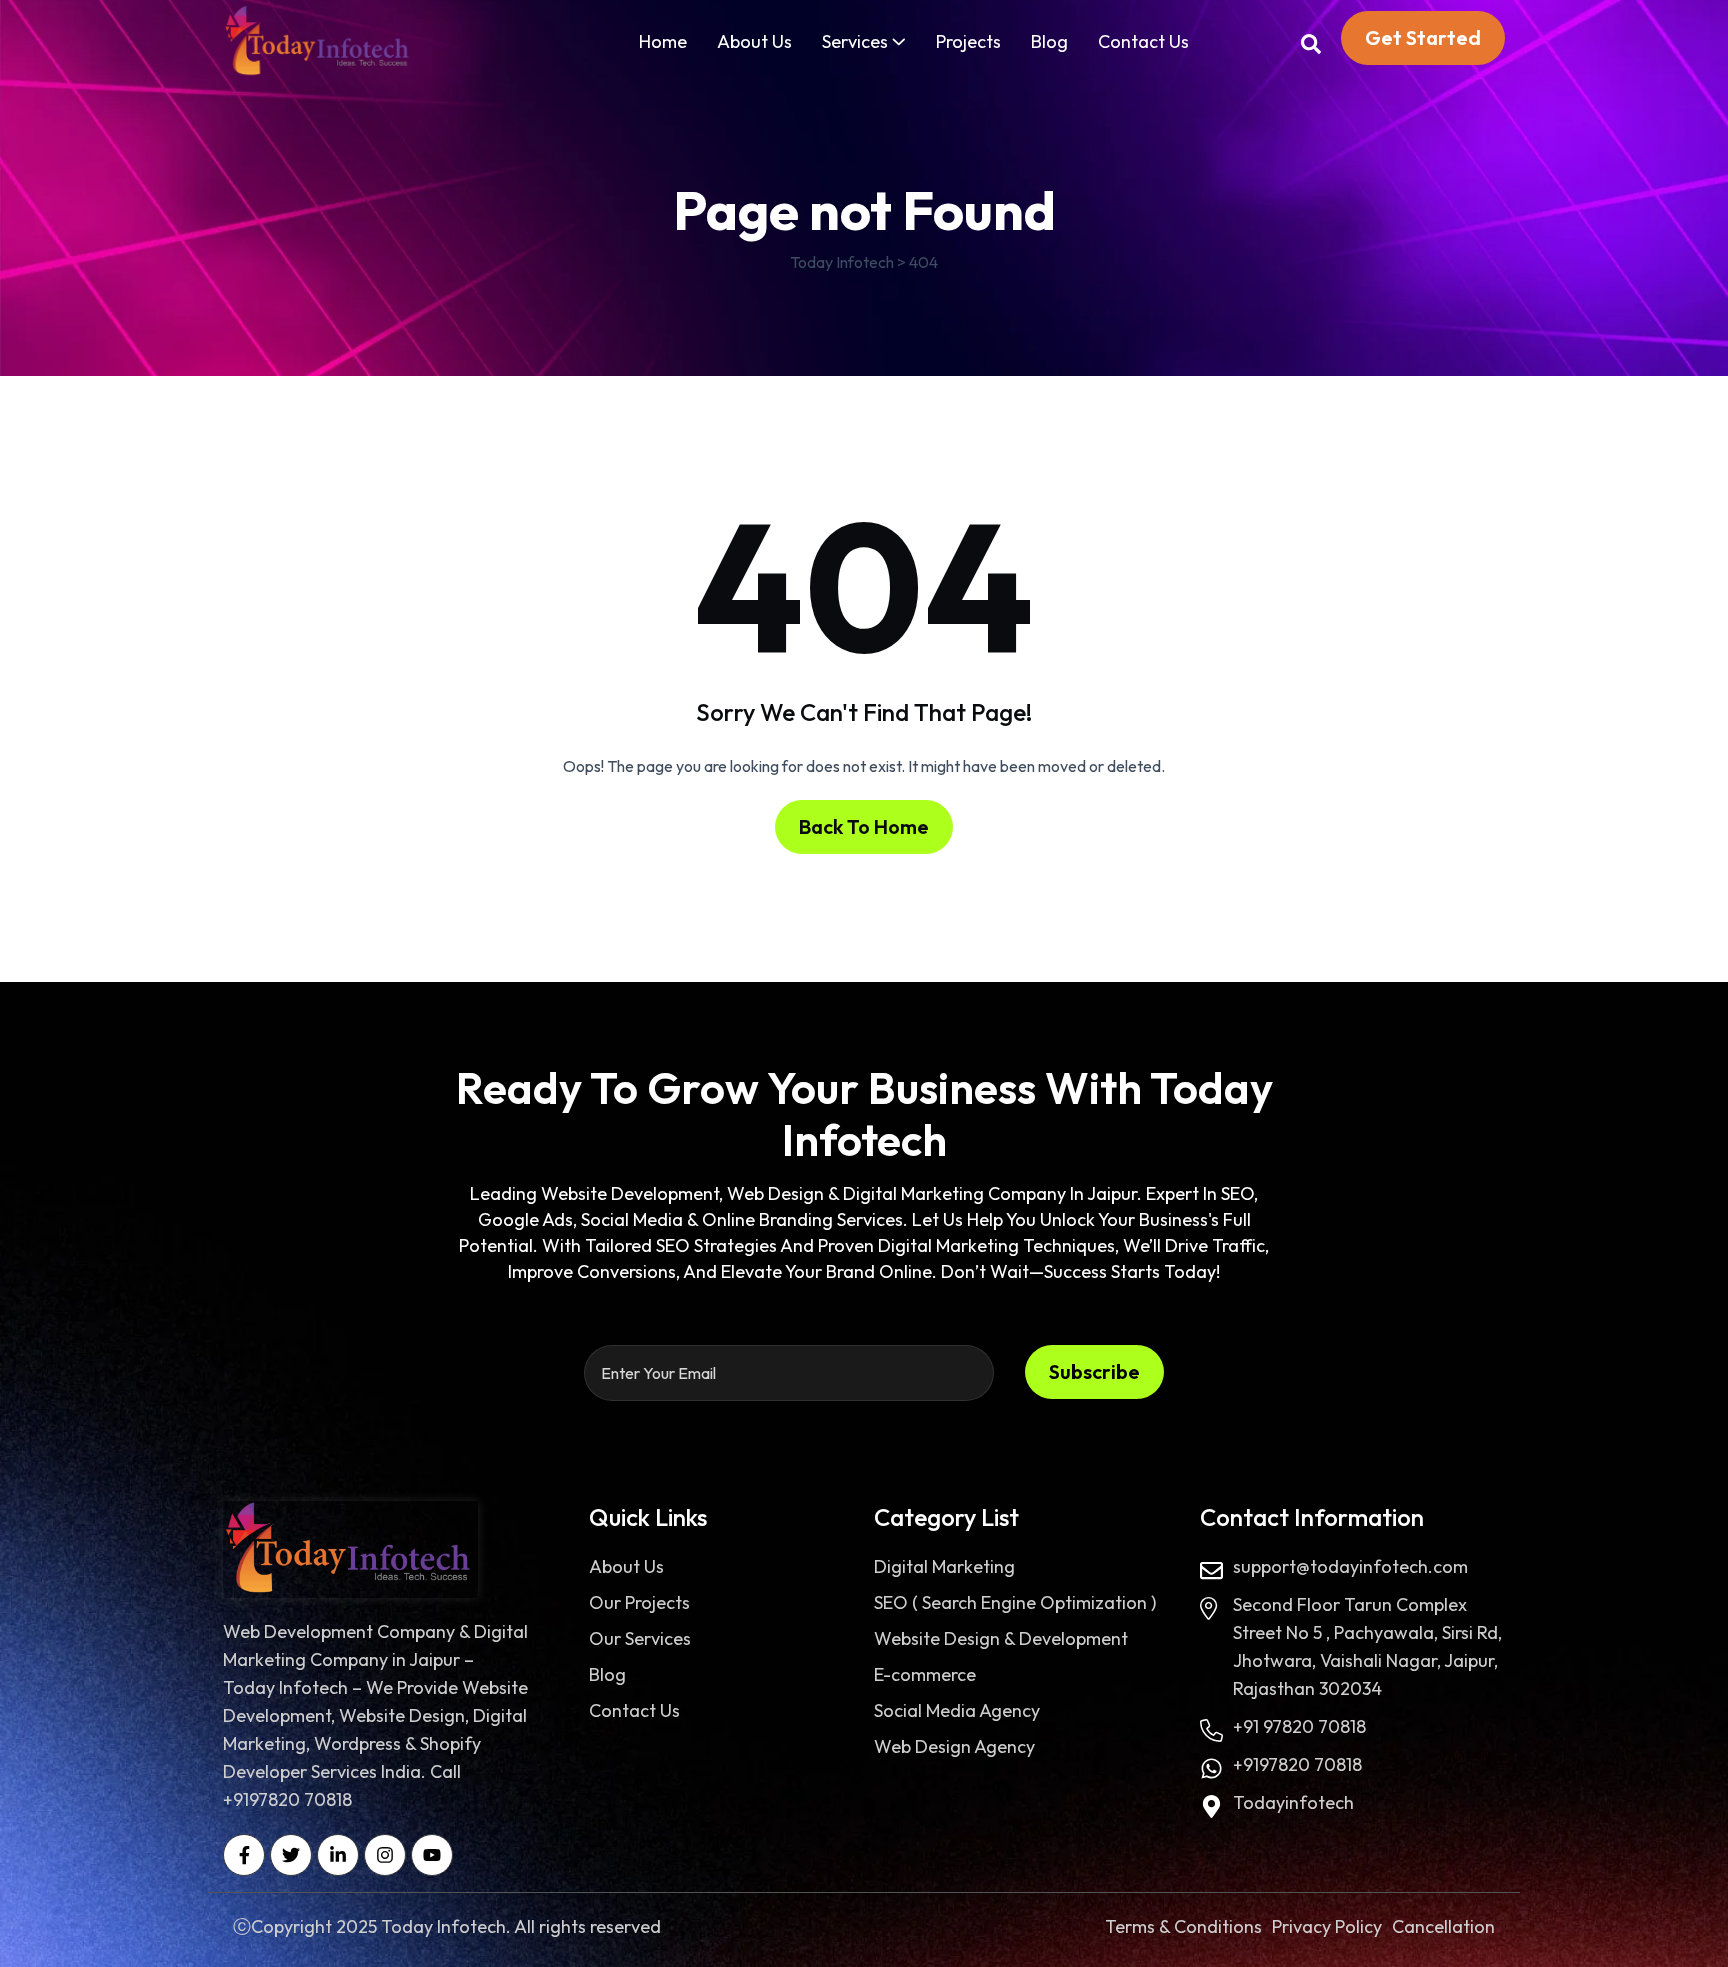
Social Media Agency (957, 1710)
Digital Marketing (944, 1566)
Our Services (640, 1638)
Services (855, 41)
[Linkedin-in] (338, 1855)
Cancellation (1443, 1926)
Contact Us (1143, 41)
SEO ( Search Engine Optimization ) (1015, 1602)
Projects (968, 41)
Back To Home (864, 826)
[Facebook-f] (244, 1855)
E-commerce (925, 1674)
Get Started (1423, 37)
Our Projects (639, 1602)
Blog (1049, 41)
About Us (754, 41)
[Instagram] (385, 1855)
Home (663, 41)
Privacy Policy (1327, 1926)
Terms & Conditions (1183, 1926)
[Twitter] (291, 1855)
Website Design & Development (1001, 1638)
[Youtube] (432, 1855)
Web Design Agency (954, 1746)
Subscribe (1094, 1371)
